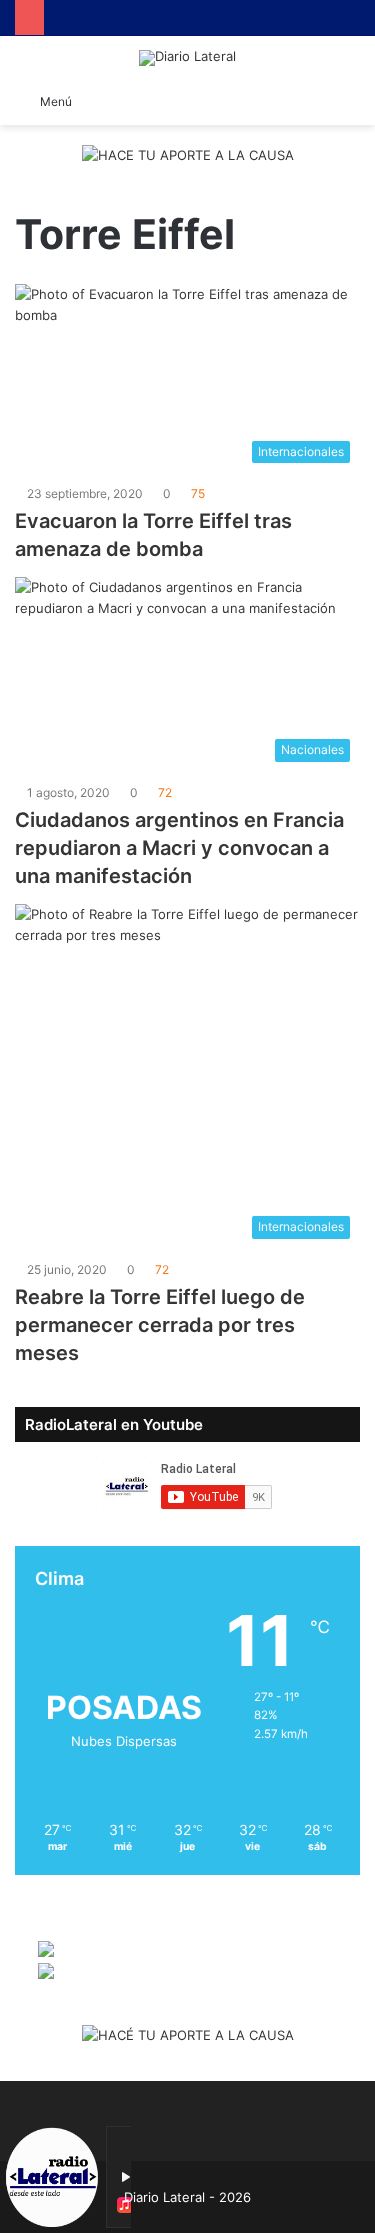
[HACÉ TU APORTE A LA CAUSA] (188, 2037)
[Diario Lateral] (187, 58)
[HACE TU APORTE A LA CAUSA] (188, 157)
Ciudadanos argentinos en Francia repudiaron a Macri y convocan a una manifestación (179, 848)
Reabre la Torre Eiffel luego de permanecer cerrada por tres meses (160, 1325)
